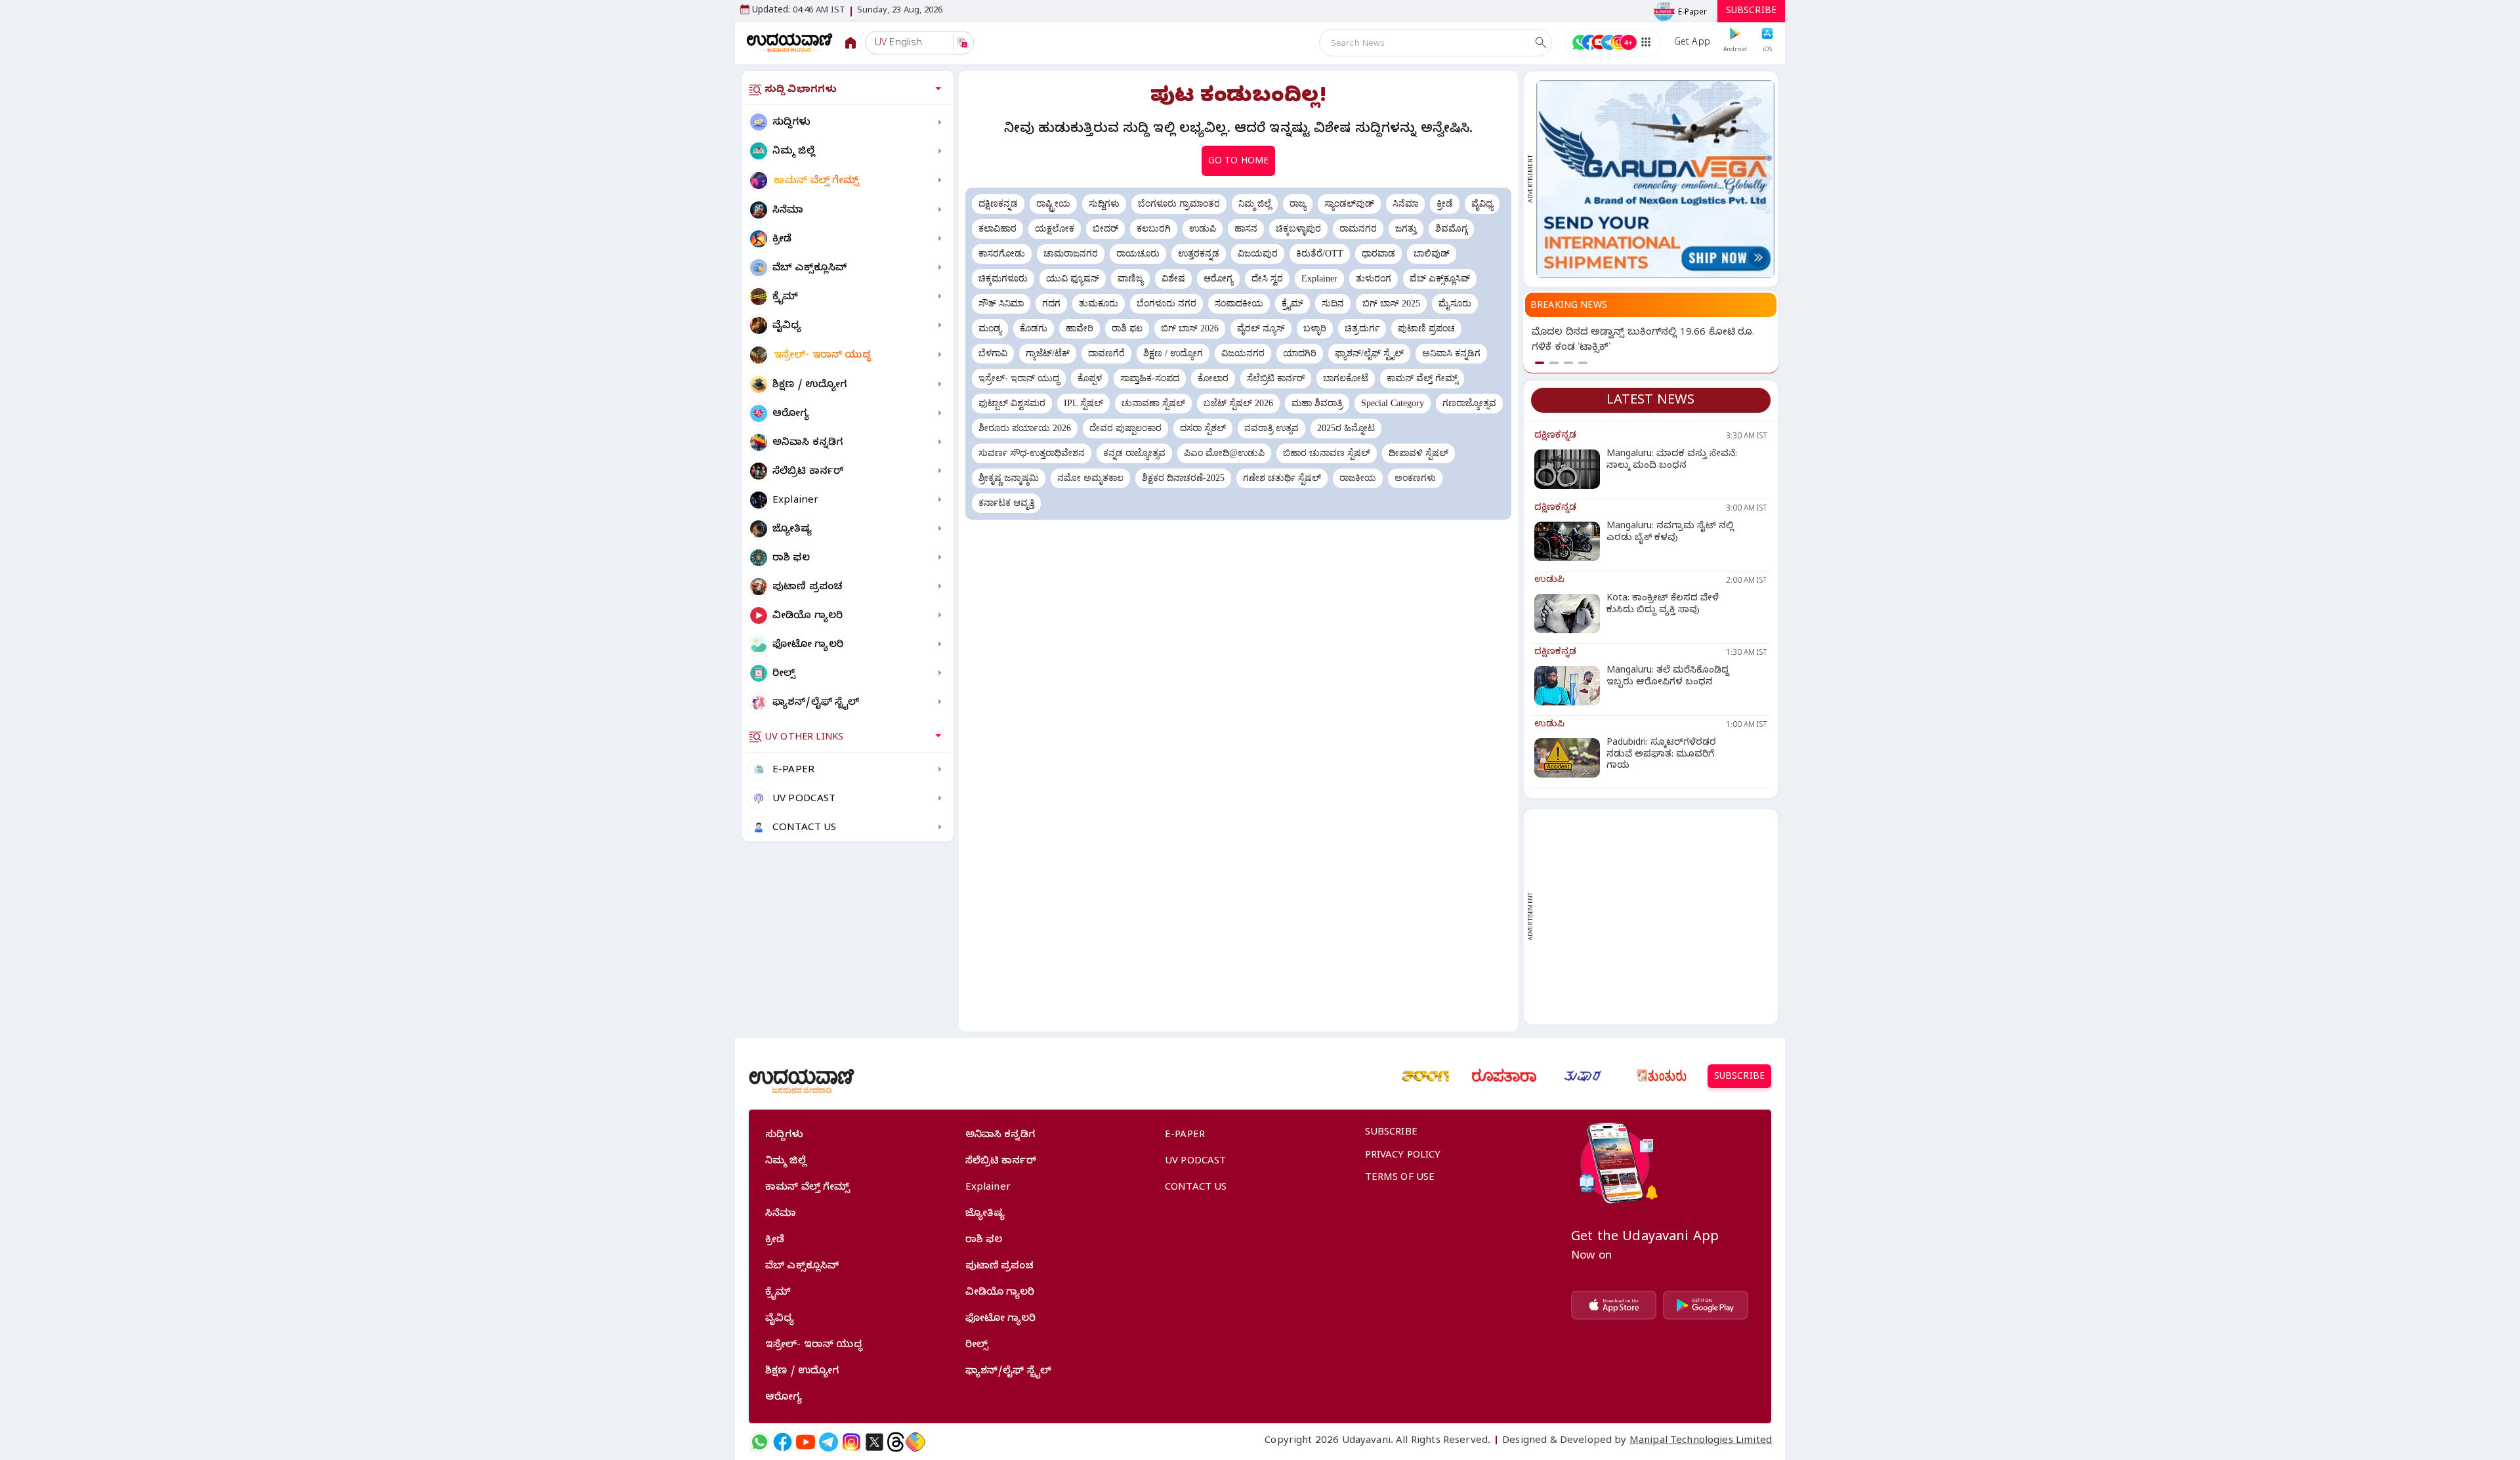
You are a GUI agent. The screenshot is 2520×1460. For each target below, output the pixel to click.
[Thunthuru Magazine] (1662, 1076)
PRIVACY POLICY (1403, 1156)
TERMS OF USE (1400, 1178)
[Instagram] (851, 1442)
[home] (790, 42)
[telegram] (829, 1442)
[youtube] (806, 1442)
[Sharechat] (915, 1442)
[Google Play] (1706, 1305)
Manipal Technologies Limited (1701, 1442)
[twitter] (874, 1442)
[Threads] (896, 1442)
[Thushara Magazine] (1583, 1076)
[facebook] (783, 1442)
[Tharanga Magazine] (1425, 1076)
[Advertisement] (1655, 917)
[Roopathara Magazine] (1504, 1076)
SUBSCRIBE (1751, 12)
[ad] (1655, 179)
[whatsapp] (760, 1442)
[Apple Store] (1614, 1305)
